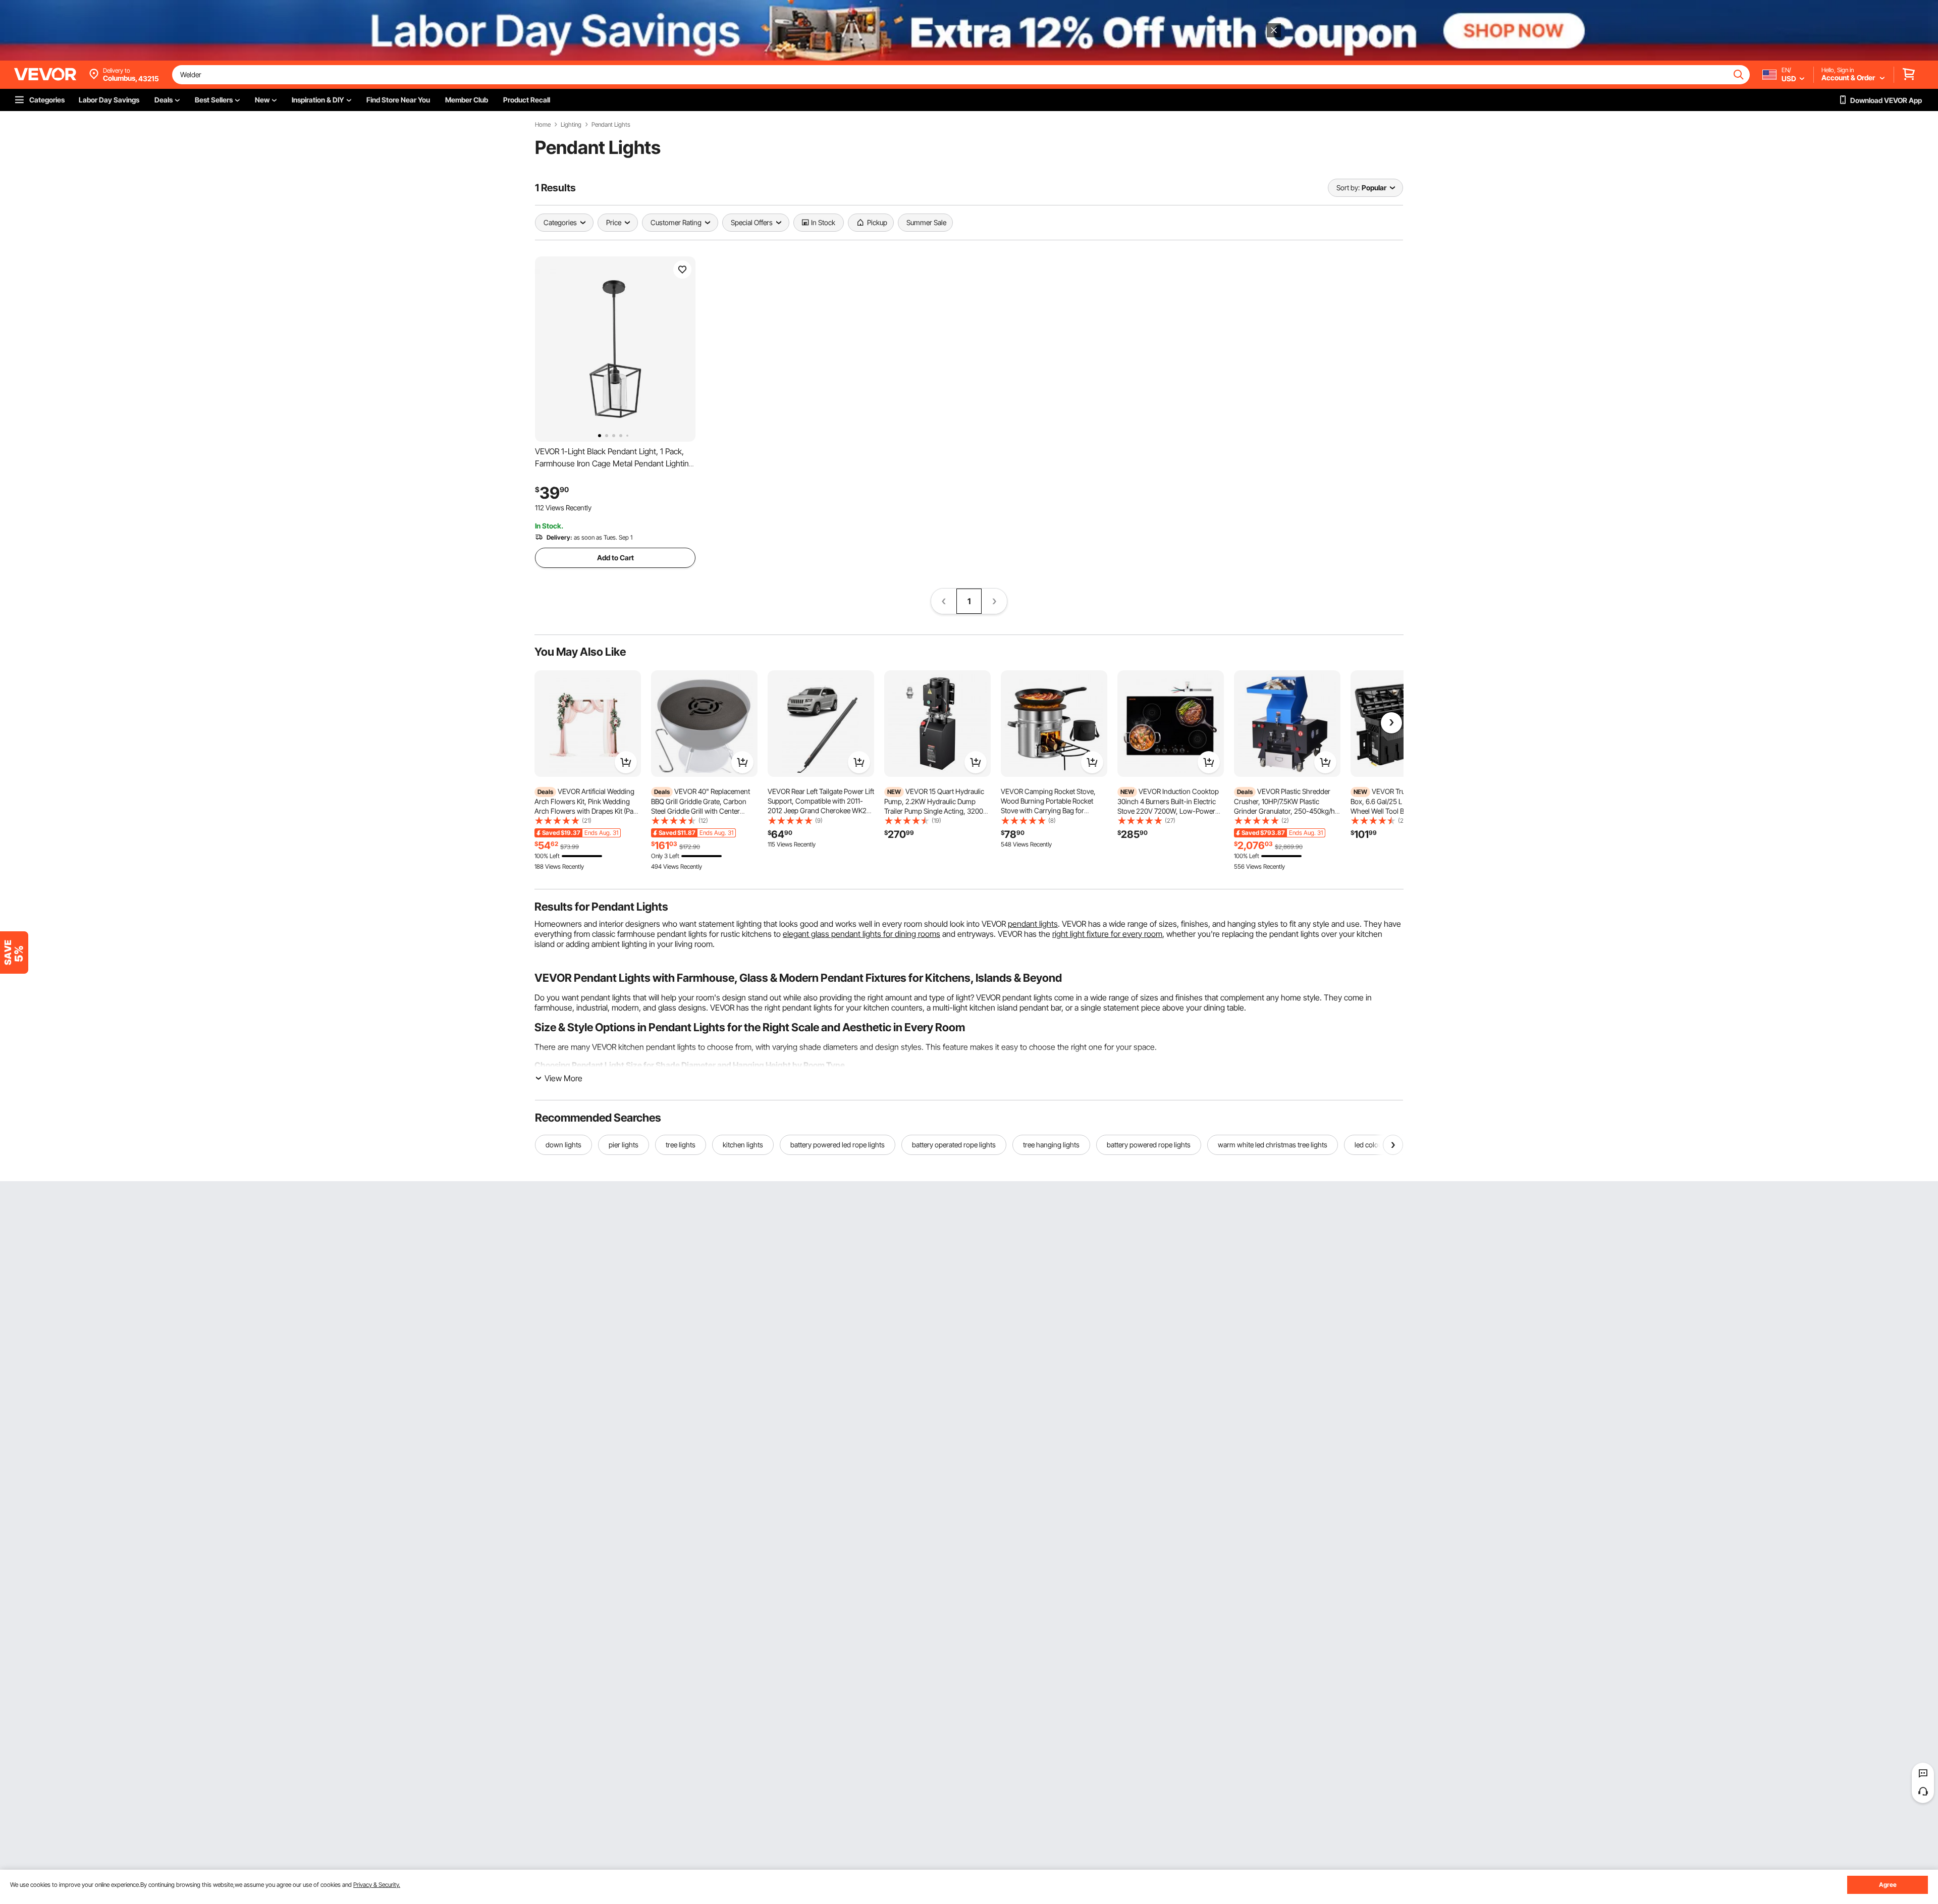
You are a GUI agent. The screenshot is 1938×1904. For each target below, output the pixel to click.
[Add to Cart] (626, 762)
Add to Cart (615, 558)
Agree (1888, 1885)
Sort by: (1348, 188)
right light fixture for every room (1107, 934)
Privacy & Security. (377, 1885)
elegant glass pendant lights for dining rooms (862, 934)
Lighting (571, 125)
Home (543, 125)
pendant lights (1033, 924)
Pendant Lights (611, 125)
